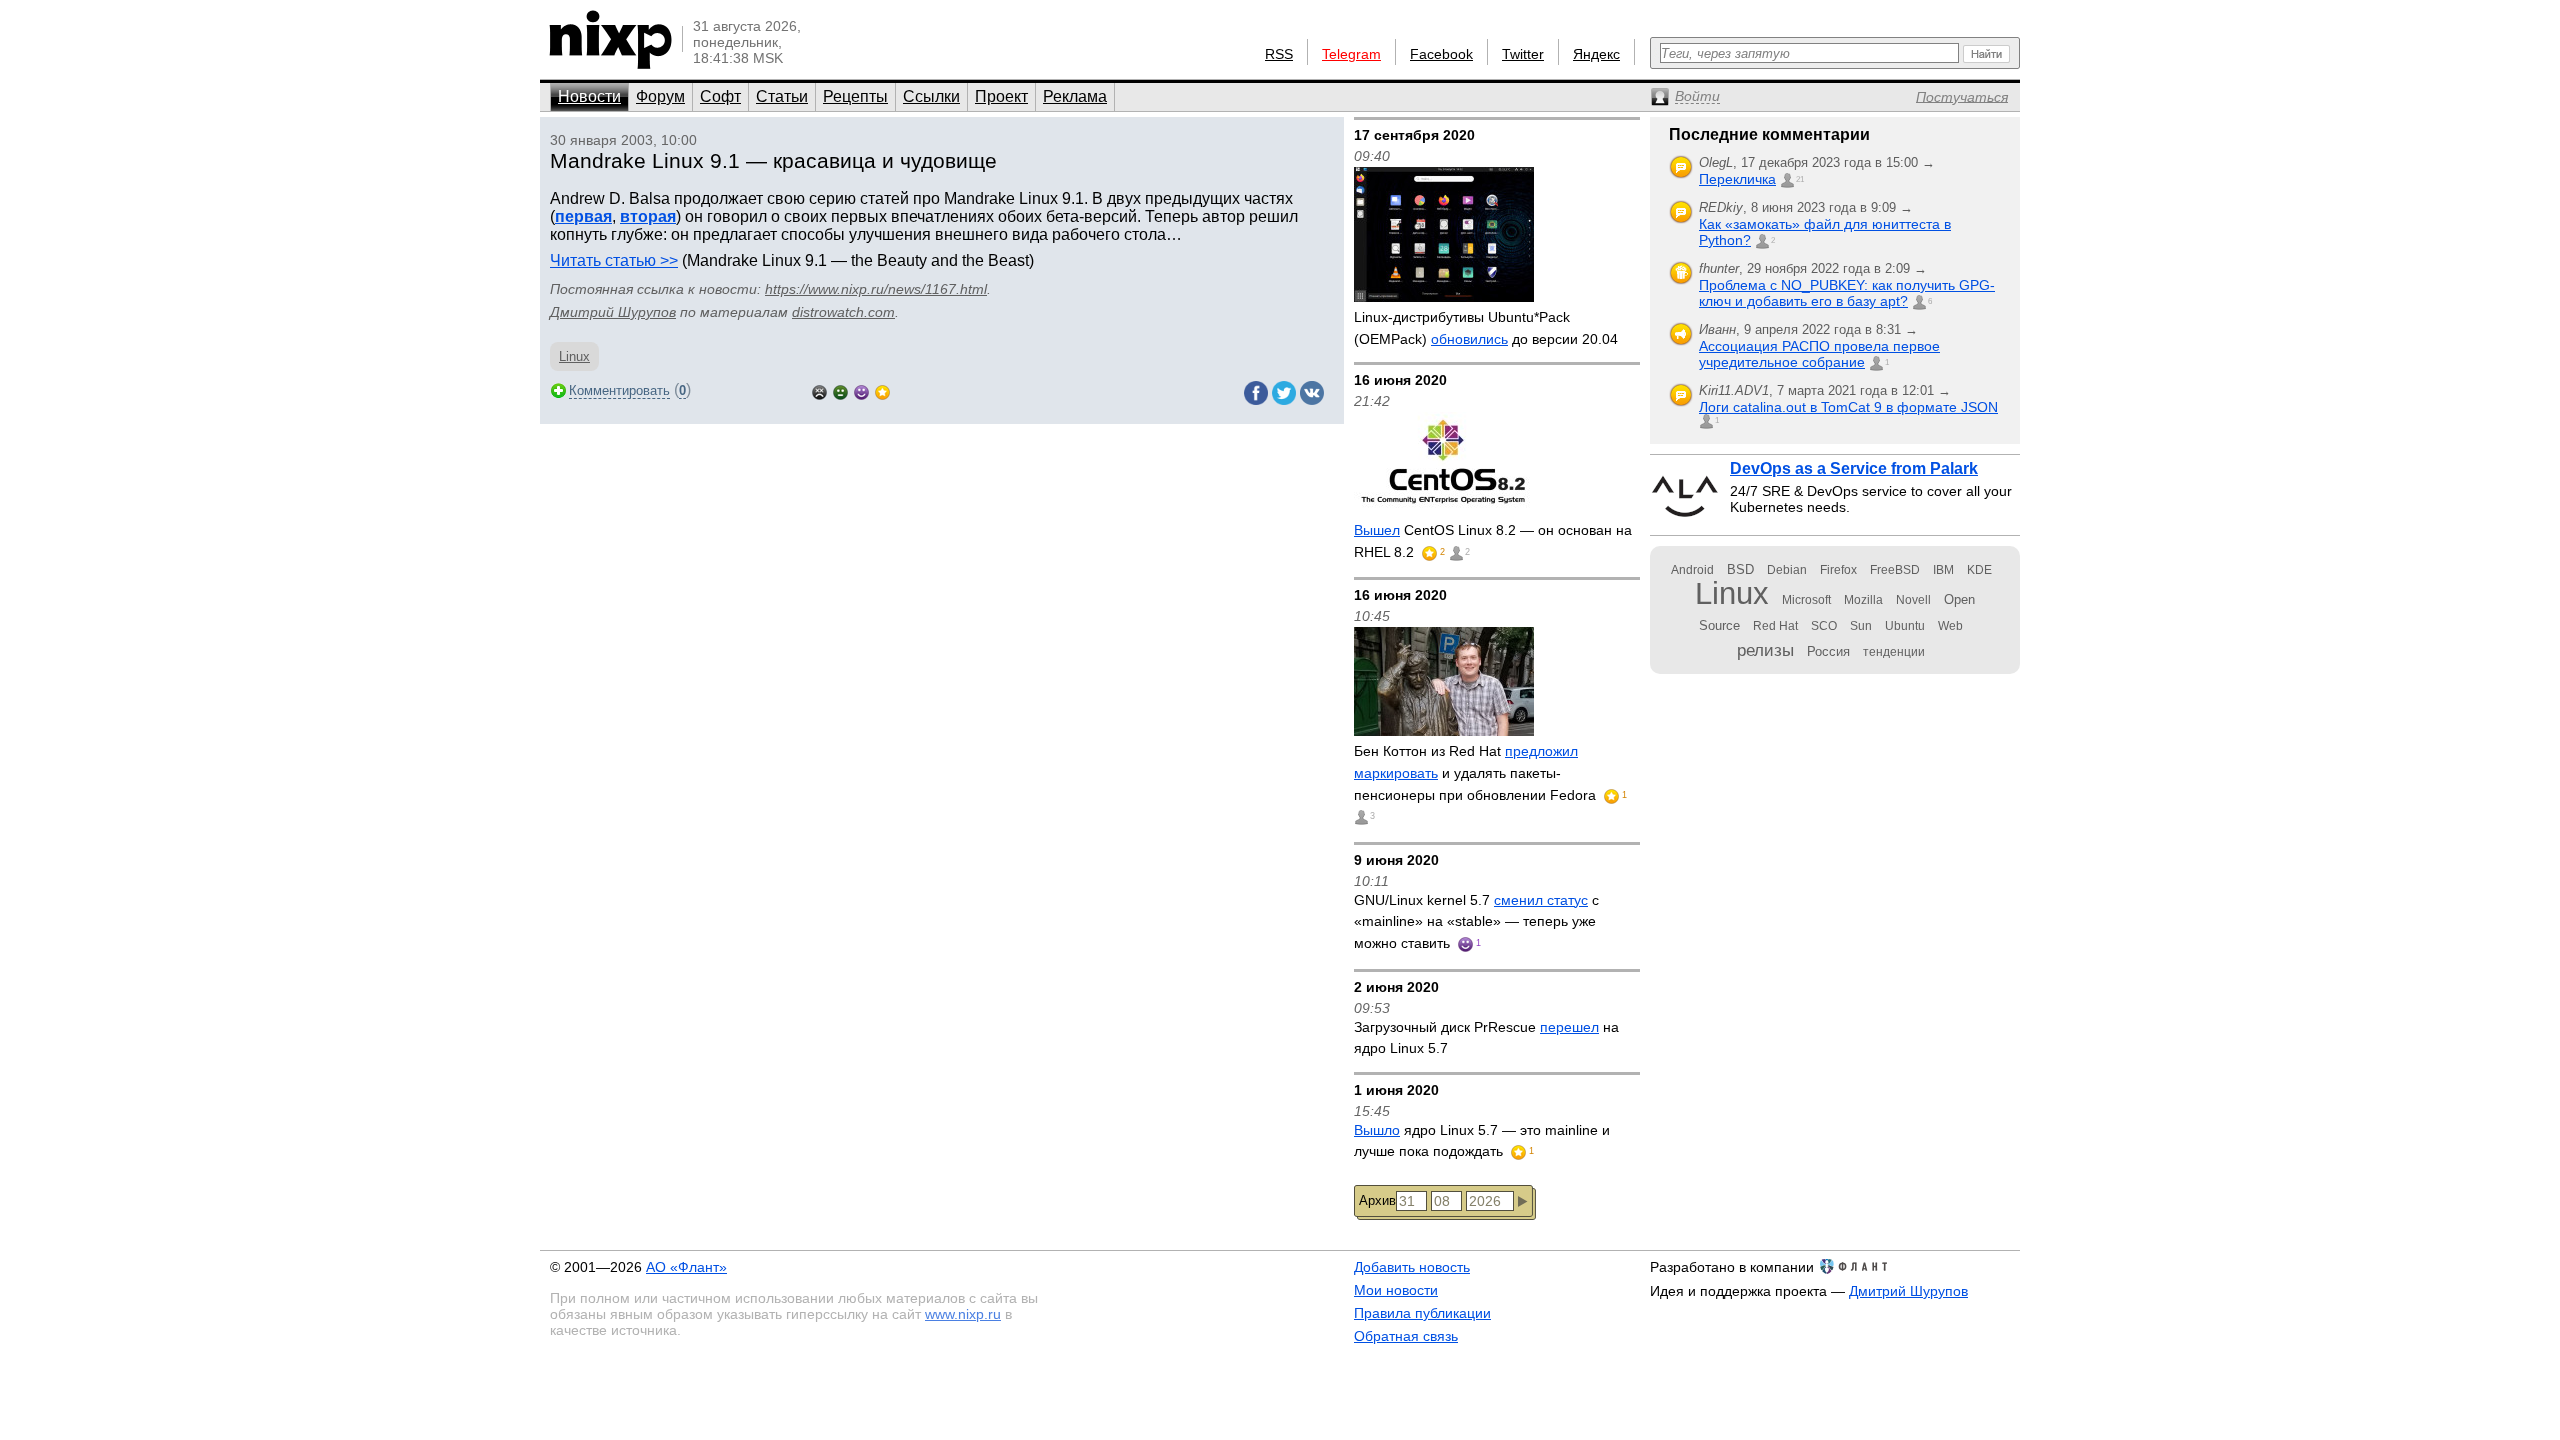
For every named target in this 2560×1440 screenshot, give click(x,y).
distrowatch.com (843, 312)
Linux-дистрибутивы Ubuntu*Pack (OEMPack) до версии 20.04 (1486, 328)
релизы (1765, 650)
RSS (1279, 54)
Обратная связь (1406, 1336)
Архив (1377, 1200)
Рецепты (855, 96)
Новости (589, 96)
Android (1692, 570)
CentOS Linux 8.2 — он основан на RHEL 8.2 (1493, 541)
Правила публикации (1422, 1313)
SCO (1824, 626)
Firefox (1838, 570)
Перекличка (1737, 179)
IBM (1943, 570)
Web (1950, 626)
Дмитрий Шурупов (613, 312)
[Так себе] (840, 390)
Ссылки (931, 96)
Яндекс (1596, 54)
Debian (1787, 570)
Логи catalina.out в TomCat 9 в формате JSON (1848, 407)
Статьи (782, 96)
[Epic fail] (819, 390)
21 (1800, 179)
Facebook (1441, 54)
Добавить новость (1412, 1267)
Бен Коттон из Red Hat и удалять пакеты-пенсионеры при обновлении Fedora (1477, 772)
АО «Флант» (686, 1267)
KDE (1979, 570)
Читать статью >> (614, 260)
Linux (574, 356)
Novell (1913, 600)
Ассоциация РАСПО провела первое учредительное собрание (1819, 354)
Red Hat (1775, 626)
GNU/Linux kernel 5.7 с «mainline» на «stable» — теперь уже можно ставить (1476, 921)
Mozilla (1863, 600)
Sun (1861, 626)
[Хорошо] (861, 390)
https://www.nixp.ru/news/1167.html (876, 289)
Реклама (1075, 96)
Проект (1001, 96)
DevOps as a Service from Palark (1854, 468)
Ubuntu (1905, 626)
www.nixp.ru (963, 1314)
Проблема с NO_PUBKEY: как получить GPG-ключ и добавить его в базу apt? (1847, 293)
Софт (720, 96)
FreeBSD (1895, 570)
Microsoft (1806, 600)
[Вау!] (882, 390)
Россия (1828, 651)
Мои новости (1396, 1290)
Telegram (1351, 54)
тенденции (1894, 652)
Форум (660, 96)
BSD (1740, 569)
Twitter (1523, 54)
